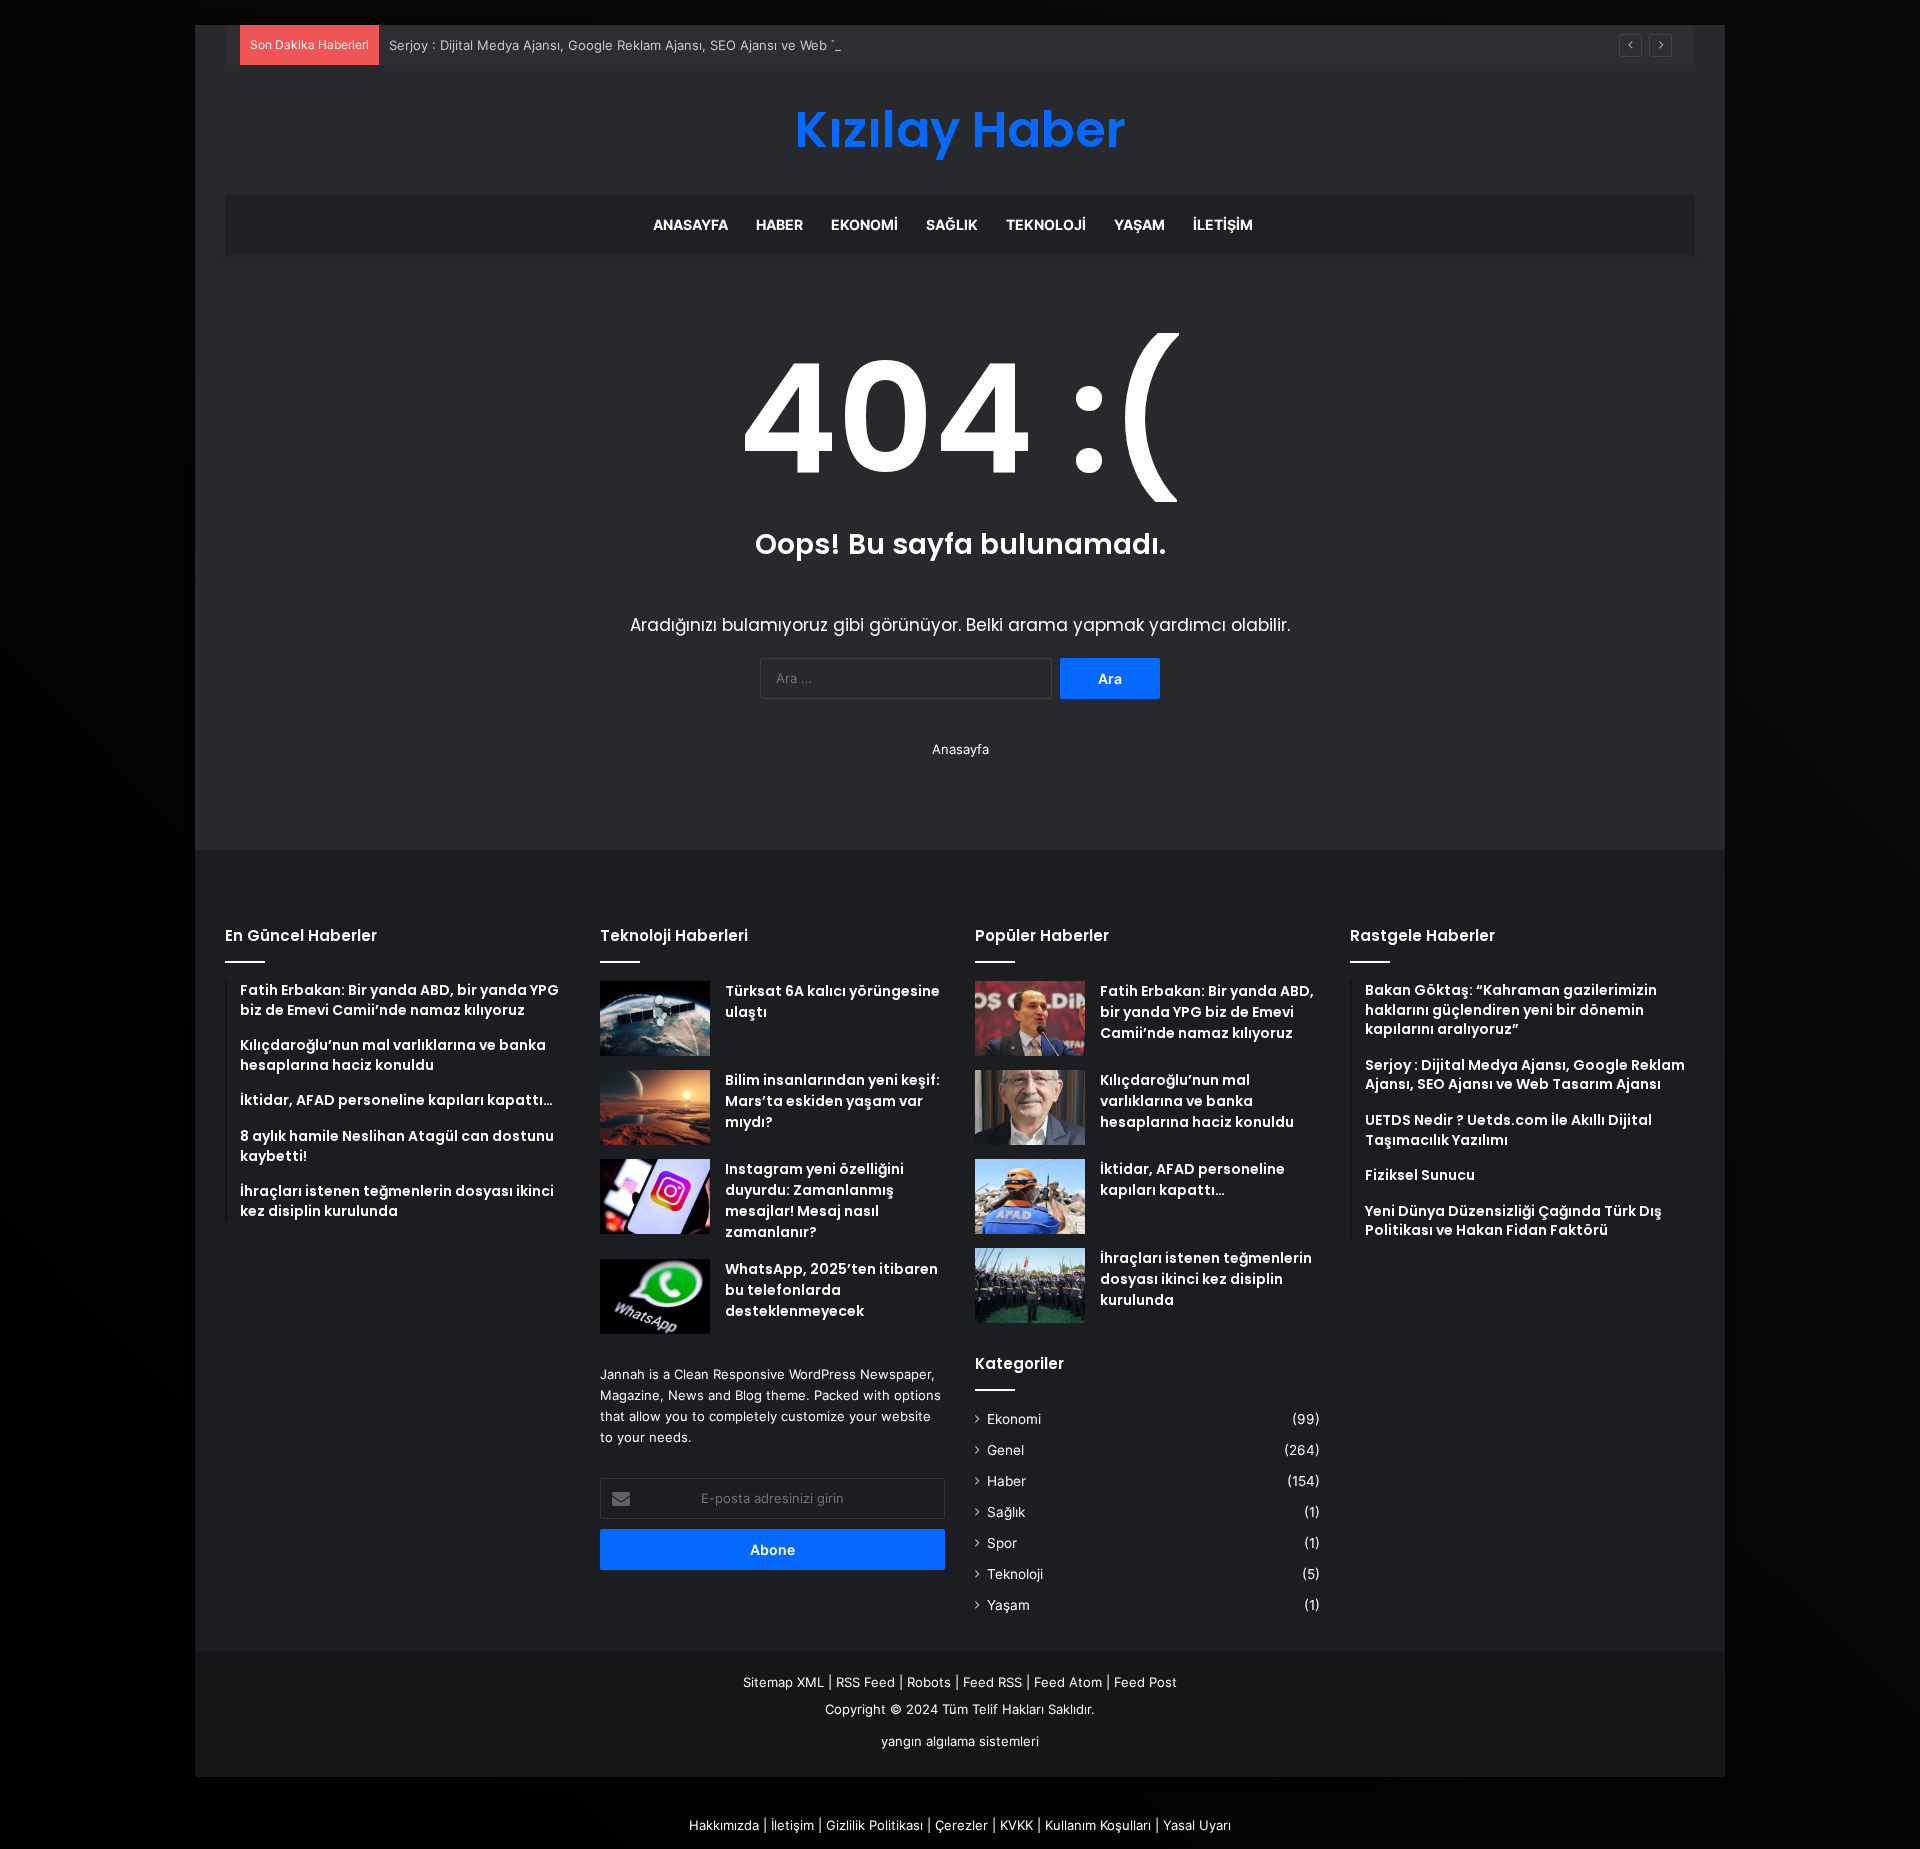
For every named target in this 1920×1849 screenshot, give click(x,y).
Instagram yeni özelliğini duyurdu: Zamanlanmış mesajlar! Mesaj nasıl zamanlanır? (814, 1200)
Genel (1005, 1450)
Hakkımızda (724, 1825)
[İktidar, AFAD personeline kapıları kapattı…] (1030, 1196)
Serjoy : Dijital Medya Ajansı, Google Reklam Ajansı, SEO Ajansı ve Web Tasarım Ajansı (654, 45)
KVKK (1016, 1825)
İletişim (1223, 224)
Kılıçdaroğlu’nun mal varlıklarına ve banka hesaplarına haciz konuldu (1197, 1101)
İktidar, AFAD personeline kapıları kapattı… (1192, 1179)
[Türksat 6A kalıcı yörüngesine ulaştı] (655, 1018)
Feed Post (1145, 1682)
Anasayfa (690, 224)
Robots (929, 1682)
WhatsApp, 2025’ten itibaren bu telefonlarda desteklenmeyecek (831, 1290)
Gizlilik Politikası (874, 1825)
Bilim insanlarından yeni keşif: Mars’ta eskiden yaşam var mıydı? (832, 1101)
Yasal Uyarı (1197, 1825)
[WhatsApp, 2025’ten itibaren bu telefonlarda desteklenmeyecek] (655, 1296)
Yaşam (1139, 224)
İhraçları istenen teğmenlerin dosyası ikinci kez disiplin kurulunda (1206, 1279)
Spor (1002, 1543)
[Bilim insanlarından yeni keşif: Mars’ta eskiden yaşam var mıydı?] (655, 1107)
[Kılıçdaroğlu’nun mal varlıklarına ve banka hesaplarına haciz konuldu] (1030, 1107)
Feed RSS (992, 1682)
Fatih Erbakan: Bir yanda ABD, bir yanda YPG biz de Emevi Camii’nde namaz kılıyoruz (1207, 1012)
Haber (779, 224)
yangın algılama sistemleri (960, 1741)
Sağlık (952, 224)
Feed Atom (1068, 1682)
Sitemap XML (783, 1682)
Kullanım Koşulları (1098, 1825)
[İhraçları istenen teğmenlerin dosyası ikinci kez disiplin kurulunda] (1030, 1285)
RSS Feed (865, 1682)
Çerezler (961, 1825)
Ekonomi (864, 224)
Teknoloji (1046, 224)
